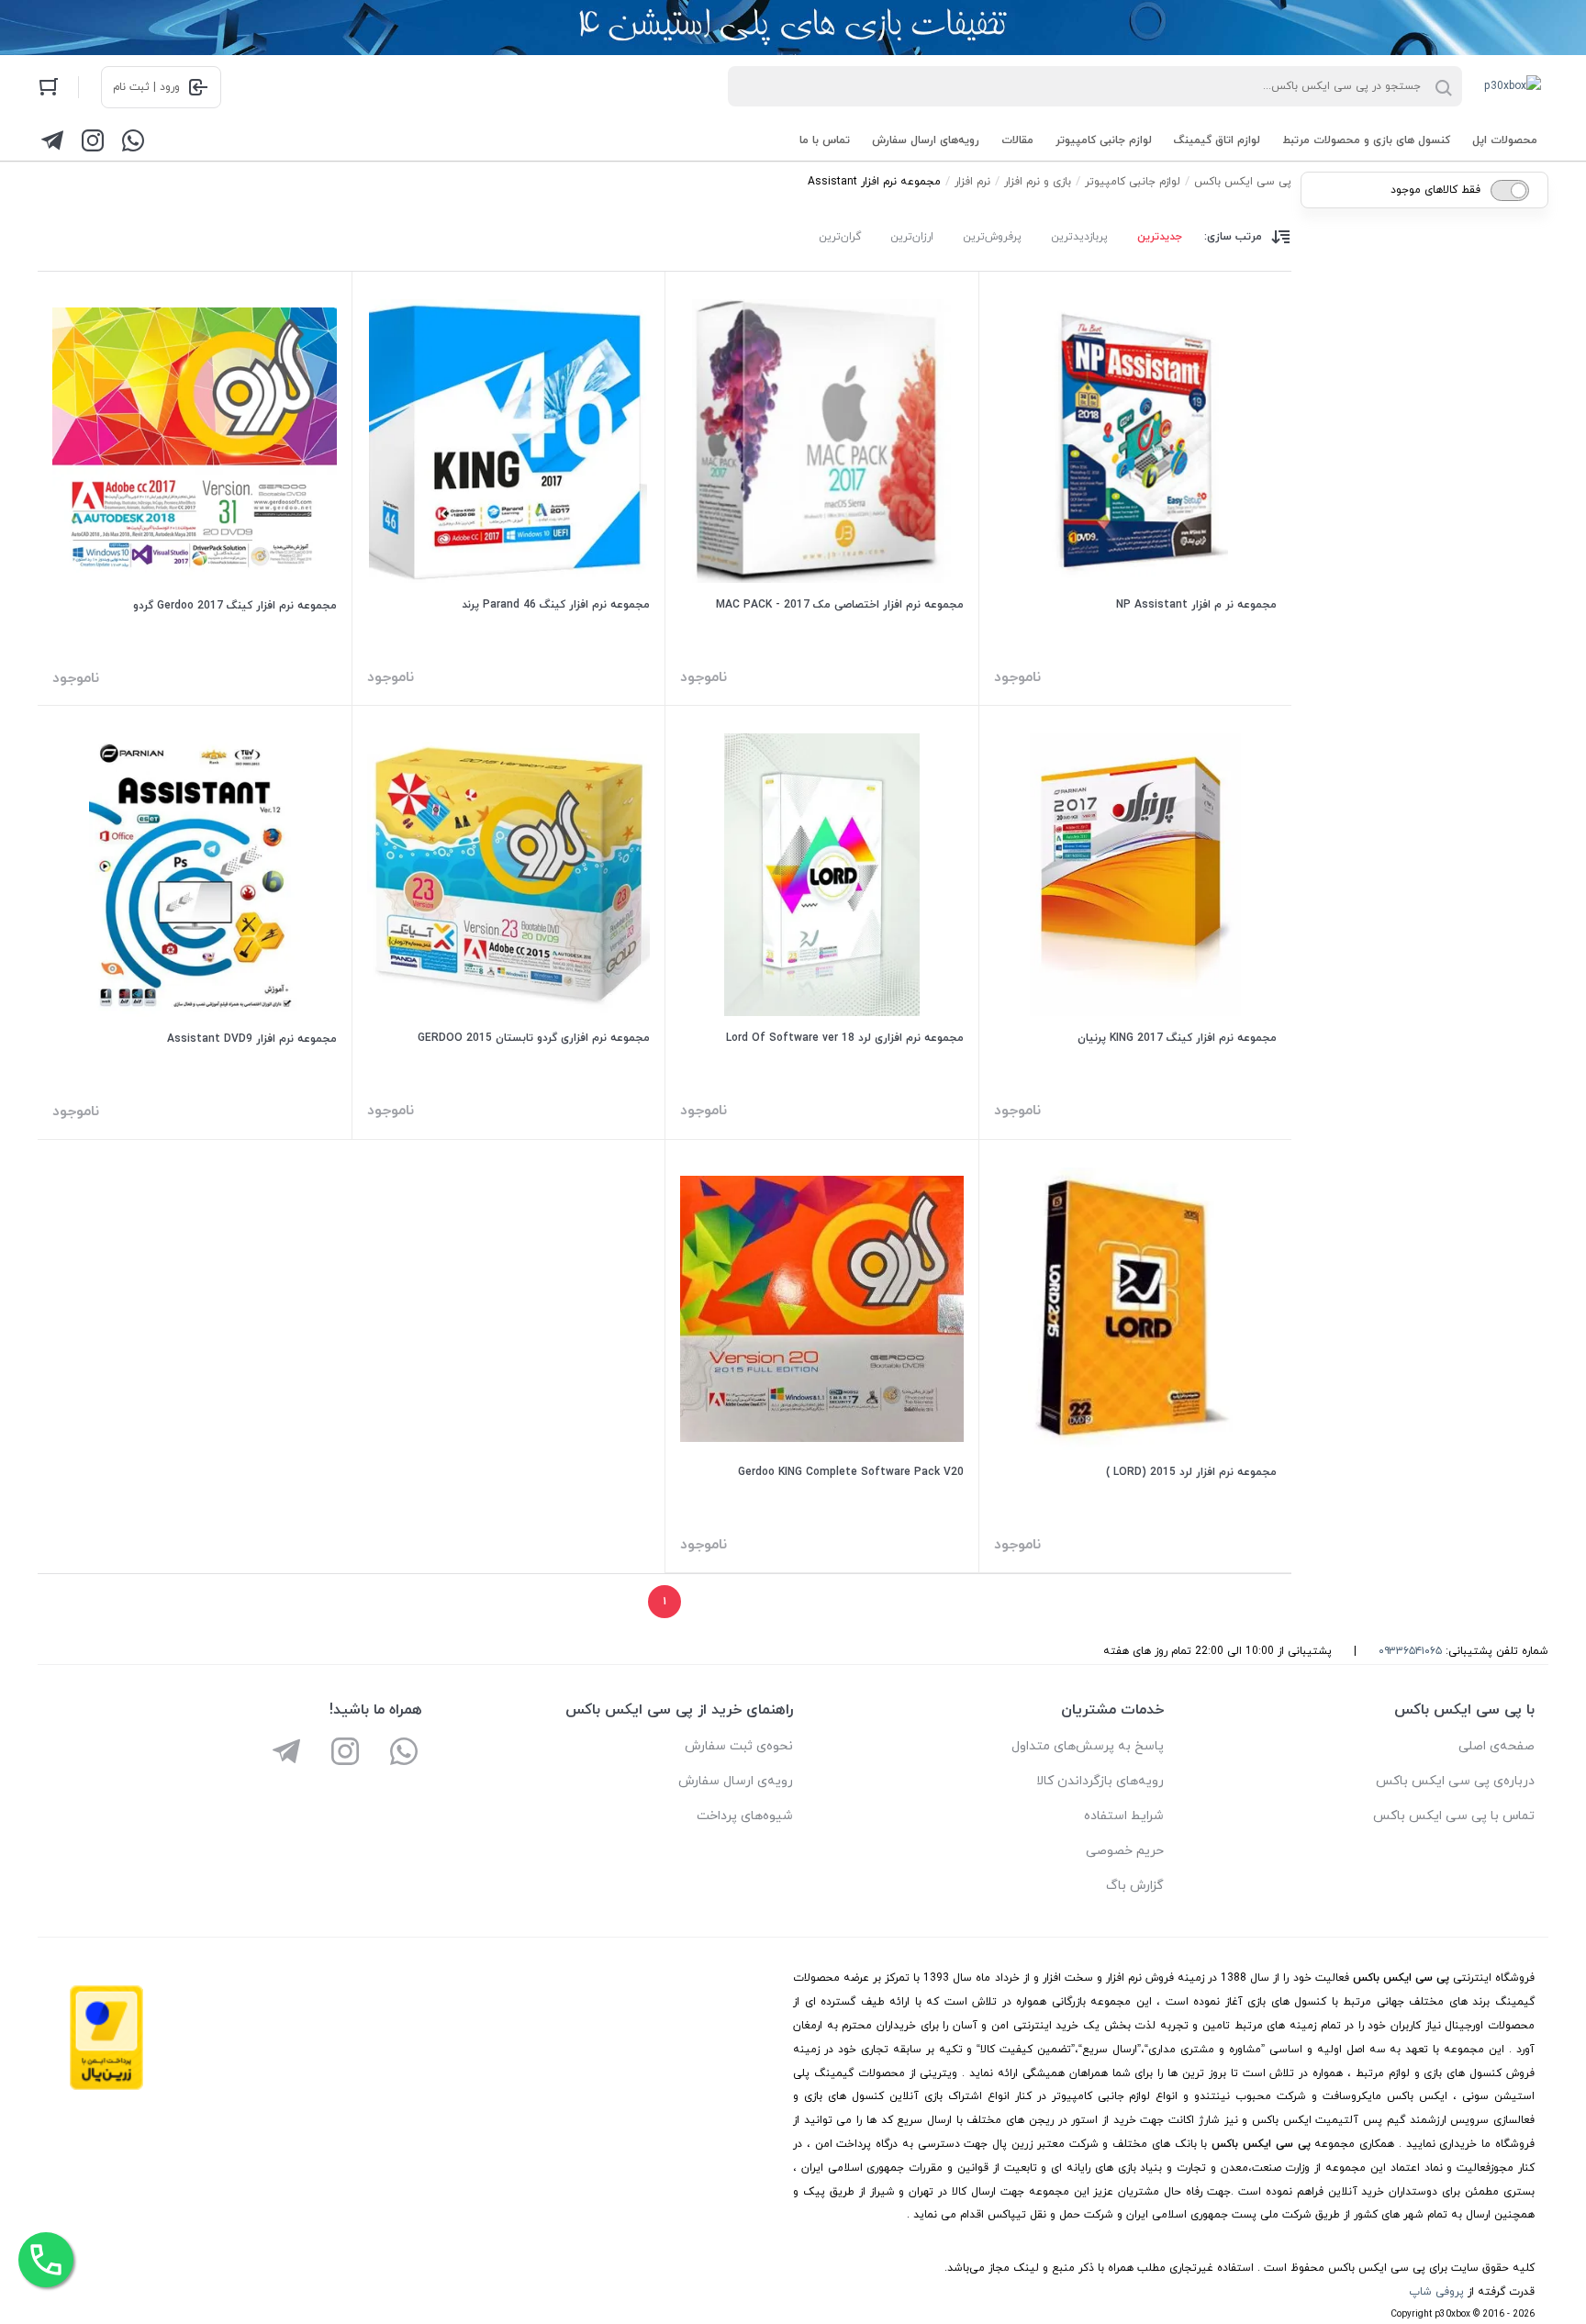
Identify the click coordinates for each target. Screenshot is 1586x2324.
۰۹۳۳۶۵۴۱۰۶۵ (1410, 1651)
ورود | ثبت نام (146, 87)
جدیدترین (1160, 237)
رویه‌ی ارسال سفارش (736, 1781)
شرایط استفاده (1124, 1816)
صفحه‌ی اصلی (1497, 1746)
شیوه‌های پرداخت (745, 1816)
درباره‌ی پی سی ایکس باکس (1455, 1781)
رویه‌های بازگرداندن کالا (1100, 1781)
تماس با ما (825, 140)
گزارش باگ (1135, 1886)
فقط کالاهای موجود (1435, 190)
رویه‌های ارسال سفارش (926, 140)
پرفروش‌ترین (992, 237)
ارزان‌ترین (912, 237)
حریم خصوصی (1125, 1851)
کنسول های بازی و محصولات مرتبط (1366, 140)
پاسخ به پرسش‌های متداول (1088, 1746)
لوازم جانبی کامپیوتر (1104, 140)
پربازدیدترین (1079, 237)
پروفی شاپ (1436, 2292)
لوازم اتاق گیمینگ (1217, 140)
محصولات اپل (1505, 140)
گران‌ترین (840, 237)
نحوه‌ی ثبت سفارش (739, 1746)
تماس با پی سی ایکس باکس (1454, 1816)
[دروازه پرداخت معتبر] (106, 2087)
